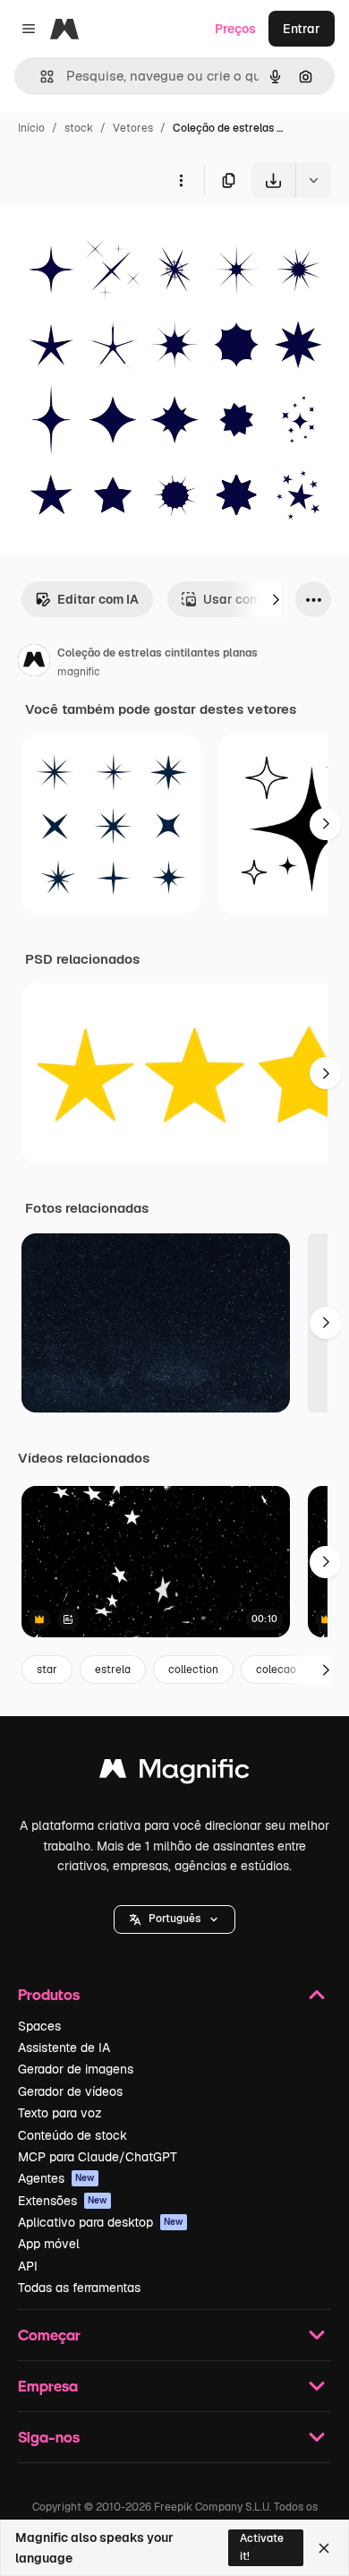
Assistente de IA (64, 2048)
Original (115, 240)
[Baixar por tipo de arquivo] (313, 180)
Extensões (63, 2201)
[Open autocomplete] (40, 77)
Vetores (133, 128)
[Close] (324, 2548)
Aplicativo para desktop (101, 2222)
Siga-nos (49, 2437)
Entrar (302, 29)
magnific (79, 672)
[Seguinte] (276, 599)
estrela (113, 1670)
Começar (49, 2335)
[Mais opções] (181, 180)
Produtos (49, 1994)
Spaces (39, 2026)
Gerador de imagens (76, 2069)
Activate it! (262, 2547)
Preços (235, 29)
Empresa (48, 2386)
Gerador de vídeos (70, 2091)
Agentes (56, 2178)
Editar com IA (98, 599)
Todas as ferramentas (79, 2288)
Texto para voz (60, 2113)
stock (79, 128)
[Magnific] (174, 1773)
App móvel (49, 2244)
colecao (276, 1670)
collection (193, 1670)
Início (31, 128)
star (47, 1670)
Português (174, 1919)
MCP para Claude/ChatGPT (98, 2157)
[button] (174, 1919)
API (28, 2266)
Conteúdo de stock (72, 2135)
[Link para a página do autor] (34, 663)
